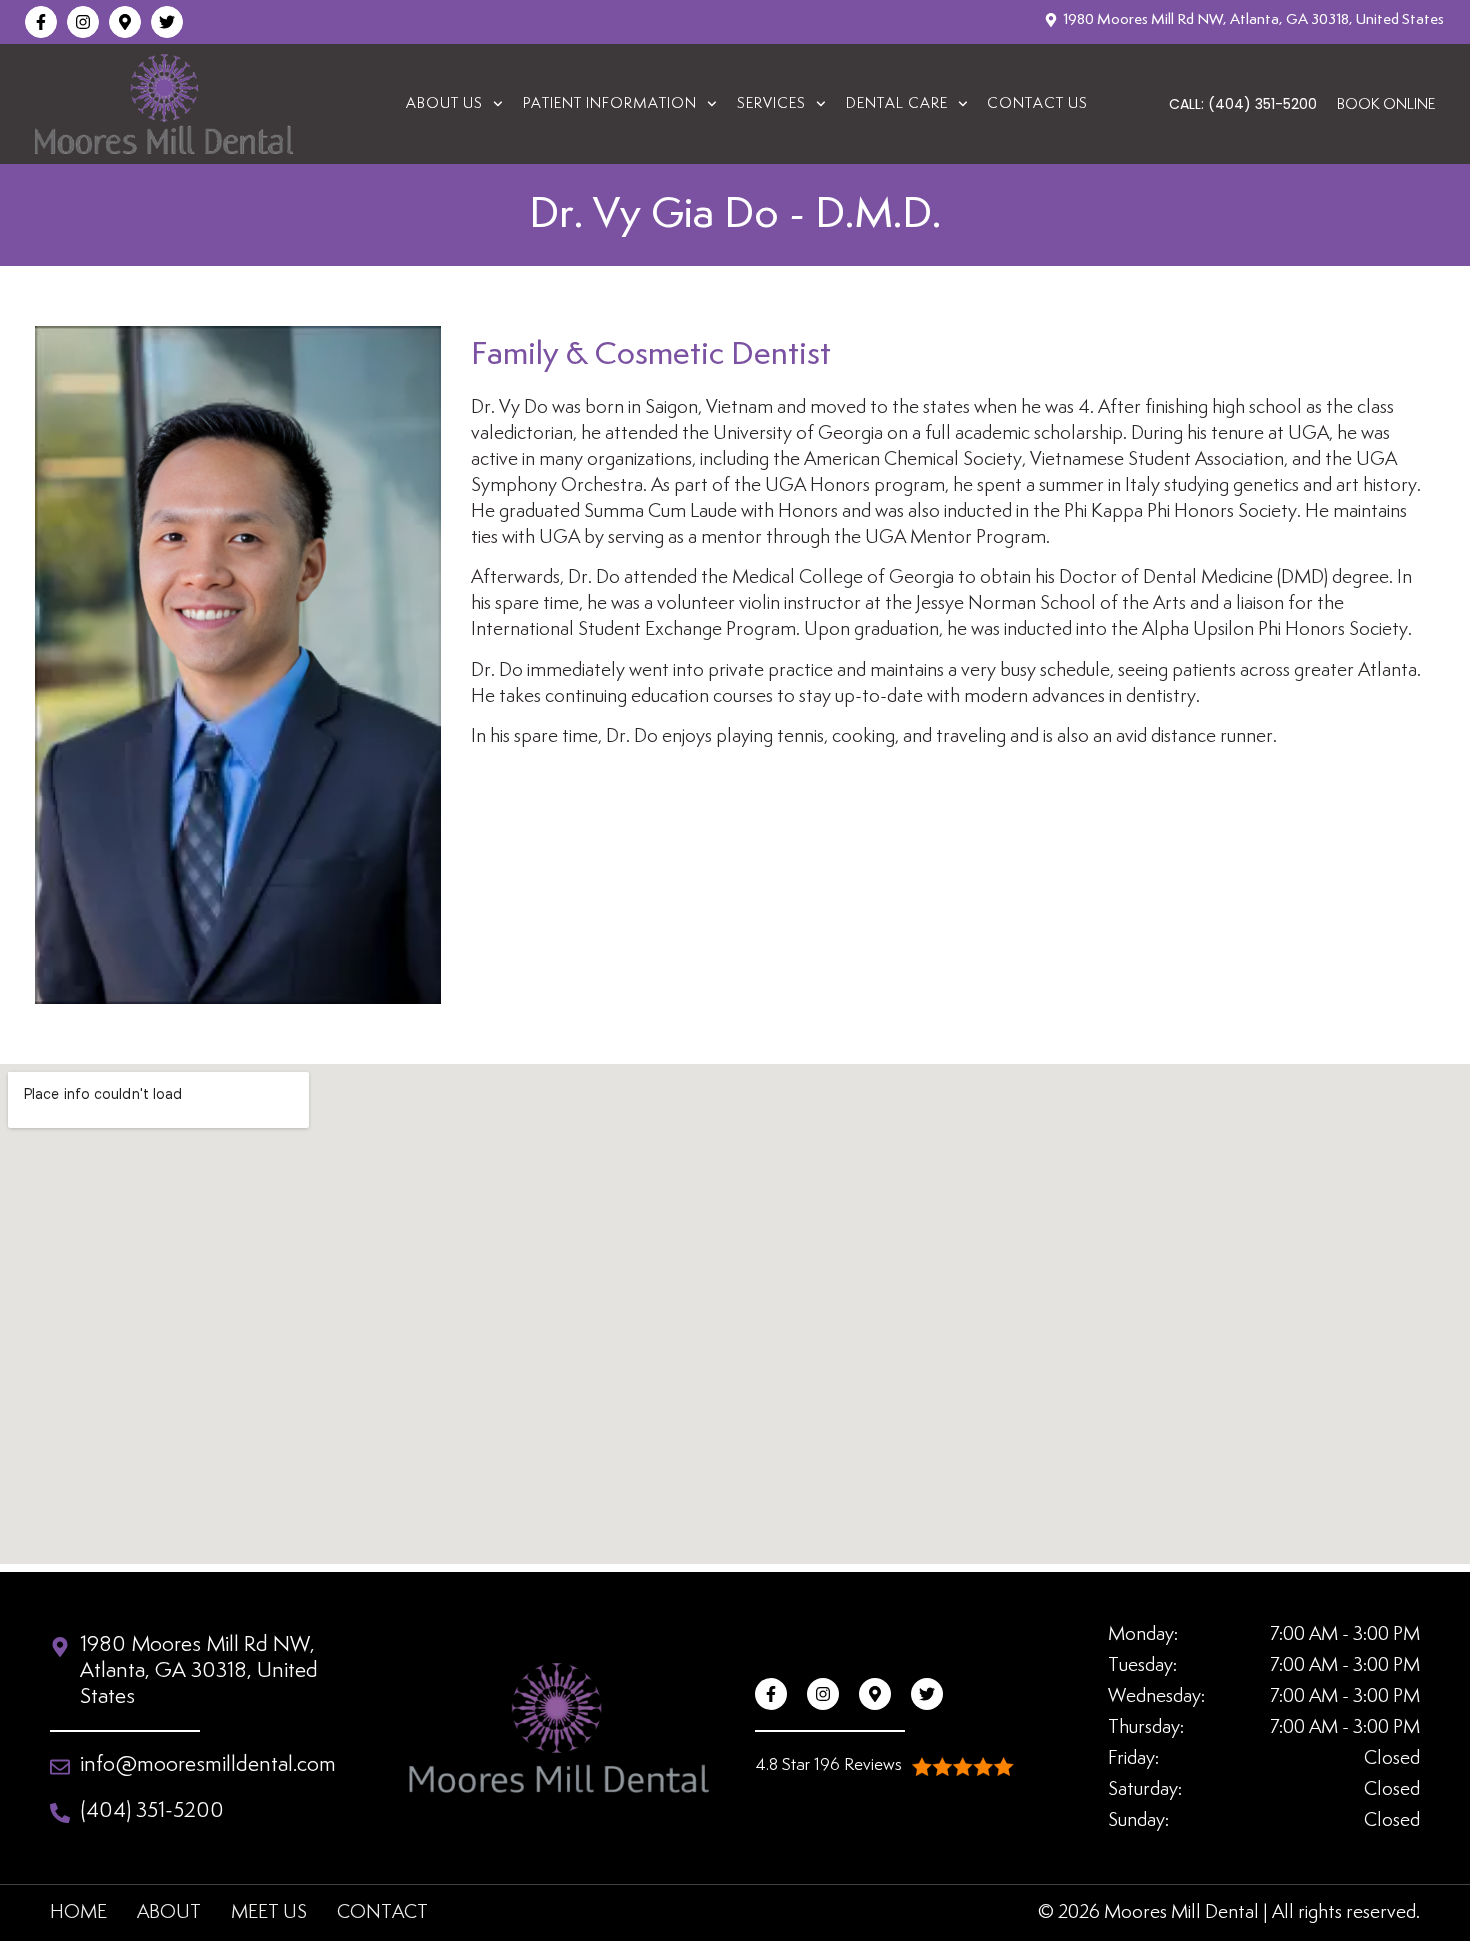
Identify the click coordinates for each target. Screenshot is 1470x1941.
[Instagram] (83, 22)
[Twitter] (167, 22)
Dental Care (897, 104)
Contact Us (1037, 104)
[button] (884, 1766)
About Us (444, 104)
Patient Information (610, 104)
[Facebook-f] (41, 22)
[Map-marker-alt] (125, 22)
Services (771, 104)
